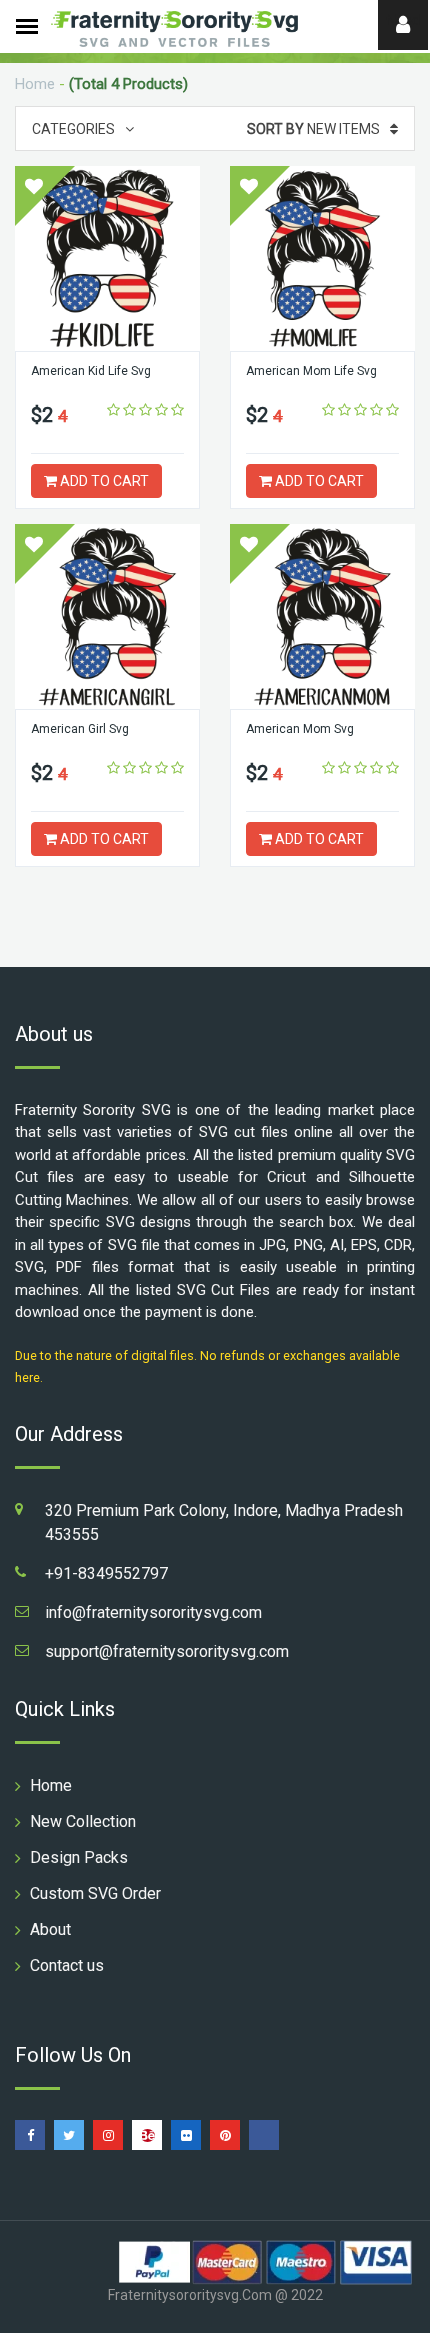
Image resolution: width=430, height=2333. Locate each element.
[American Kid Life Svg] (107, 258)
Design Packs (79, 1857)
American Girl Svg (80, 729)
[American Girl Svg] (107, 616)
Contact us (67, 1965)
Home (35, 84)
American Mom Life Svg (311, 371)
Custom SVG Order (95, 1893)
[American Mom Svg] (322, 616)
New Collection (83, 1821)
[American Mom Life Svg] (322, 258)
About (50, 1929)
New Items (313, 129)
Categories (73, 129)
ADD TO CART (103, 481)
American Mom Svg (300, 729)
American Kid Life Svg (91, 371)
